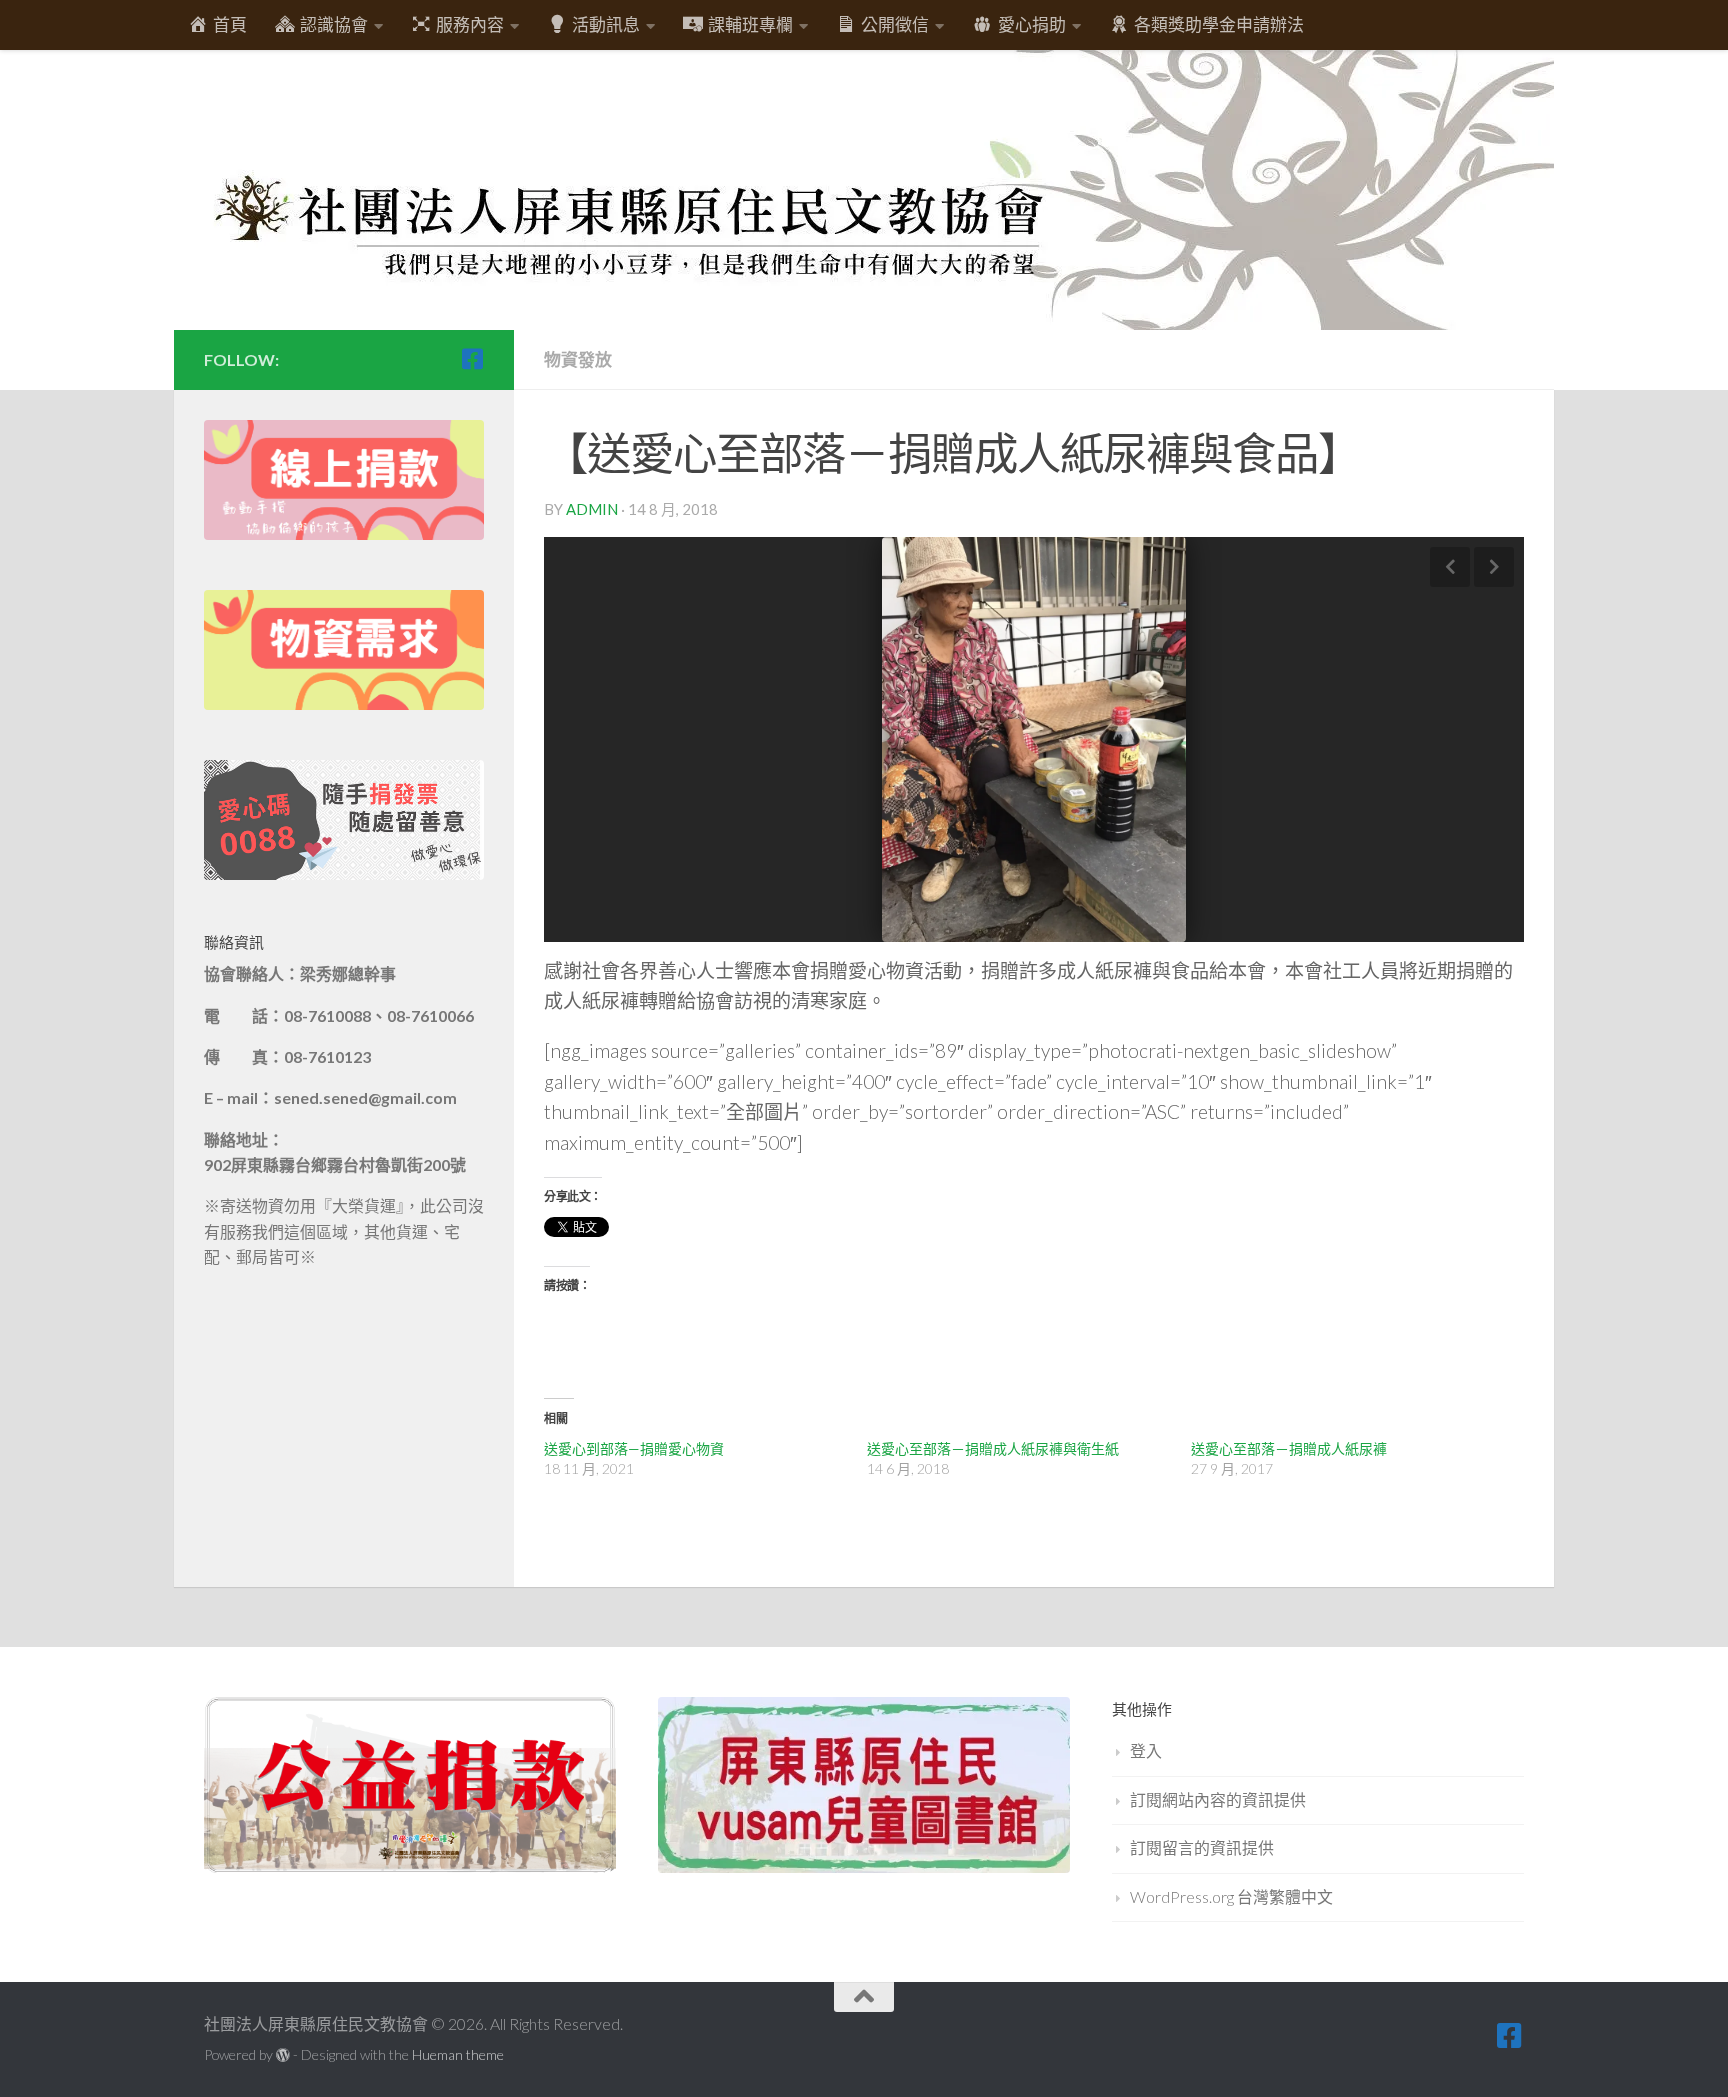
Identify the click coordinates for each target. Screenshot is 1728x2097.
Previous (1450, 567)
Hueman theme (458, 2054)
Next (1494, 567)
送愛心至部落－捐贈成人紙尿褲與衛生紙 (993, 1448)
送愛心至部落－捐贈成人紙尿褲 (1289, 1448)
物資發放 (578, 359)
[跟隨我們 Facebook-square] (472, 359)
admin (592, 509)
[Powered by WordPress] (283, 2055)
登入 (1146, 1750)
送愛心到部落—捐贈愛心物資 (634, 1448)
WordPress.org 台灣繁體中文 (1231, 1896)
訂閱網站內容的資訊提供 (1218, 1799)
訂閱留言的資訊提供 (1202, 1847)
